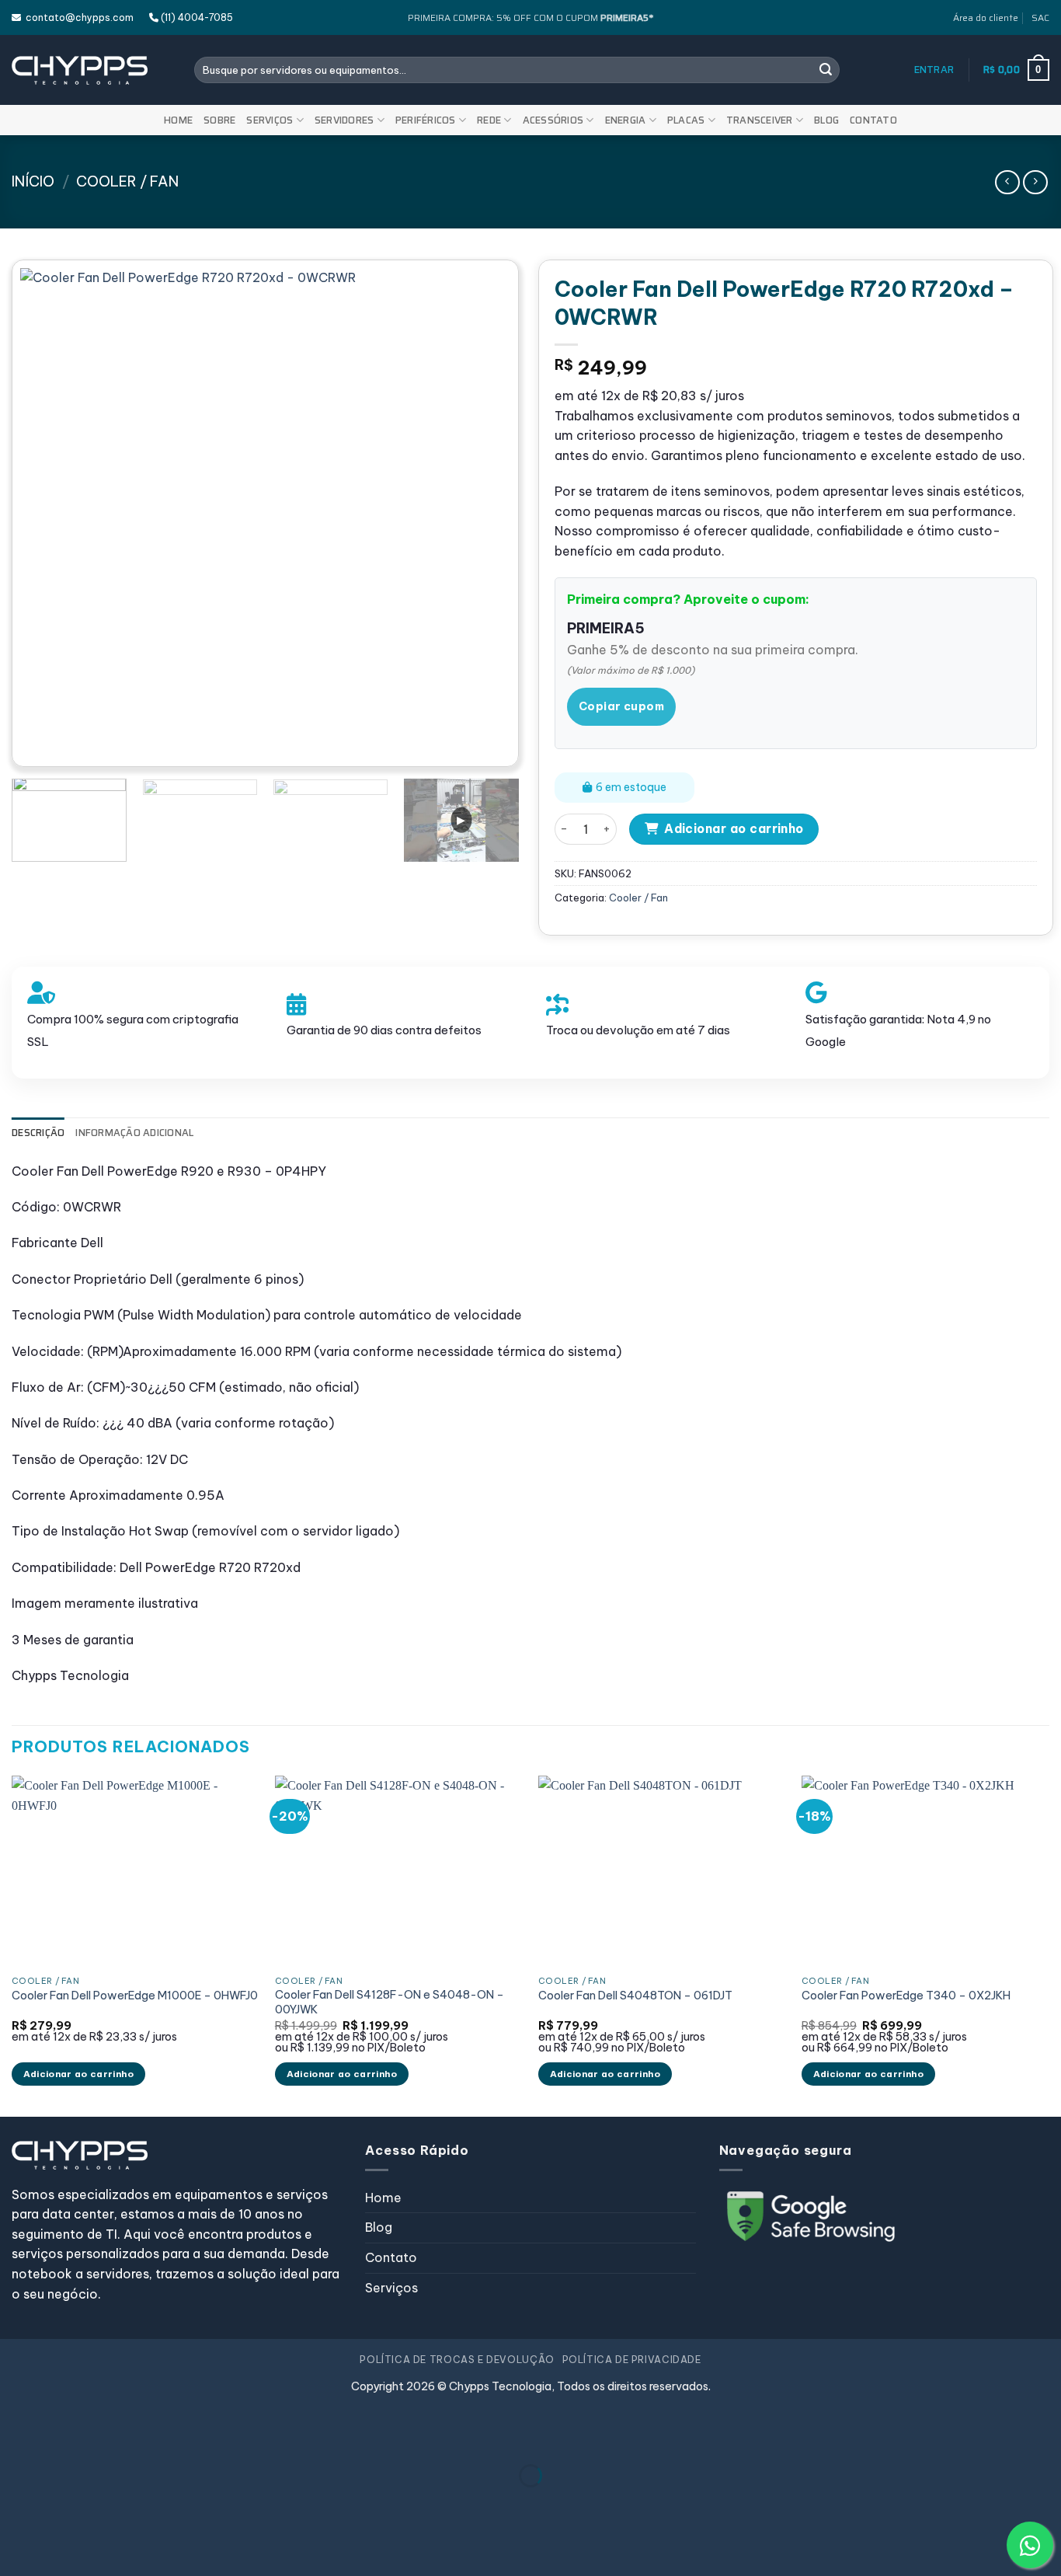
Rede (489, 120)
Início (33, 181)
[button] (934, 70)
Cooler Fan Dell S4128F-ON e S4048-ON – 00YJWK (390, 2002)
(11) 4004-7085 (196, 17)
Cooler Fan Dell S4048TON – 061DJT (635, 1996)
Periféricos (426, 120)
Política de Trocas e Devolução (457, 2360)
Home (178, 120)
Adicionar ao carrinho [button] (78, 2074)
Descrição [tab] (38, 1133)
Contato (873, 120)
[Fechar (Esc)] (152, 2437)
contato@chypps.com (77, 17)
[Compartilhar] (106, 2437)
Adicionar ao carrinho (734, 828)
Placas (686, 120)
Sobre (219, 120)
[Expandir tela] (61, 2437)
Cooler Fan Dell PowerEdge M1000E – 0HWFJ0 (135, 1996)
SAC (1040, 17)
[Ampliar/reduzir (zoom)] (15, 2437)
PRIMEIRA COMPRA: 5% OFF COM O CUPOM (530, 17)
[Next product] (1007, 182)
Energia (626, 120)
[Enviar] (826, 70)
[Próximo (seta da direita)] (61, 2503)
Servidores (344, 120)
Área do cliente (986, 17)
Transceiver (760, 120)
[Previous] (50, 514)
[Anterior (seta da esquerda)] (15, 2503)
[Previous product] (1035, 182)
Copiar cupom (621, 706)
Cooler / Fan (127, 181)
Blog (826, 120)
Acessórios (553, 120)
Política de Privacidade (632, 2360)
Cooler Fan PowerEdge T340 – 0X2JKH (906, 1996)
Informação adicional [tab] (134, 1133)
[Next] (481, 514)
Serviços (270, 120)
